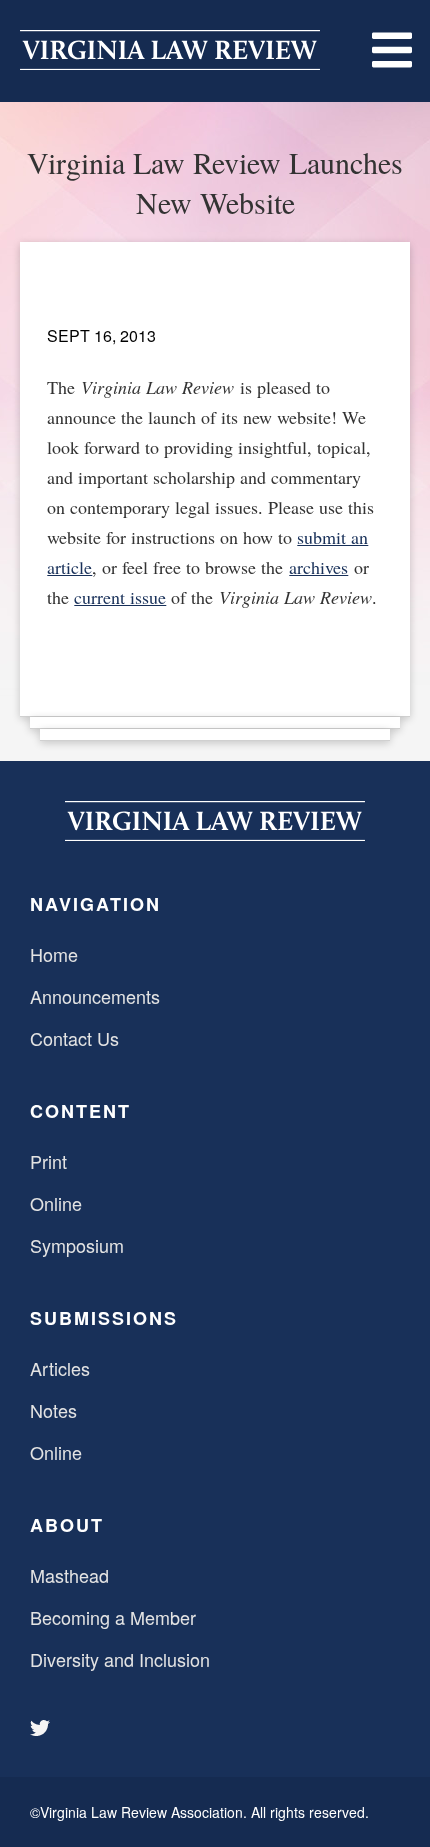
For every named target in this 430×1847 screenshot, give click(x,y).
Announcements (95, 996)
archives (318, 567)
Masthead (69, 1575)
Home (54, 954)
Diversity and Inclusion (120, 1659)
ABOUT (67, 1525)
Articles (60, 1368)
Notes (53, 1410)
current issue (120, 597)
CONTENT (80, 1111)
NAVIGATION (95, 904)
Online (56, 1203)
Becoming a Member (113, 1617)
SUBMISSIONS (104, 1318)
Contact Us (74, 1038)
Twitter (42, 1728)
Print (48, 1161)
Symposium (77, 1245)
